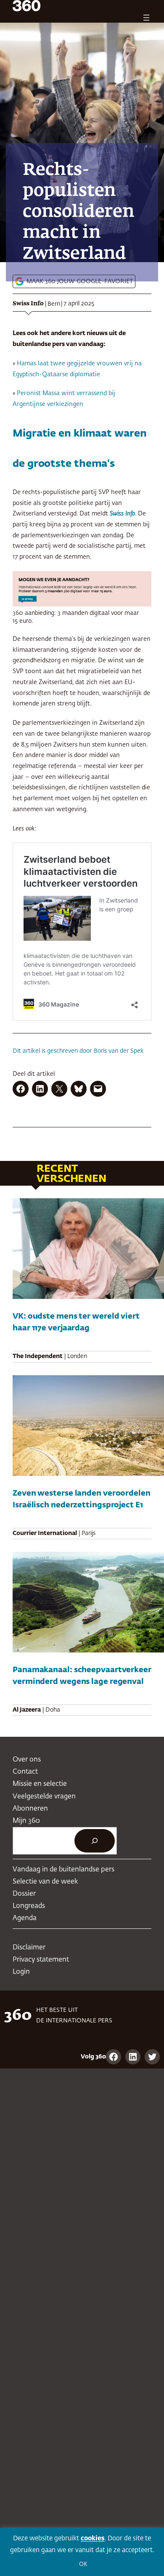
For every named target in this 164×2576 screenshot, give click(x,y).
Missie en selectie (40, 1784)
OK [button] (83, 2564)
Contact (25, 1772)
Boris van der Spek (119, 1051)
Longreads (29, 1906)
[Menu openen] (146, 18)
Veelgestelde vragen (44, 1797)
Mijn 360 (26, 1821)
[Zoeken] (95, 1841)
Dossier (24, 1894)
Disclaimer (29, 1948)
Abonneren (30, 1809)
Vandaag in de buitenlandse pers (63, 1870)
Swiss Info (28, 304)
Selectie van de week (45, 1882)
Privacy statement (41, 1960)
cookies (93, 2538)
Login (21, 1972)
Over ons (27, 1760)
